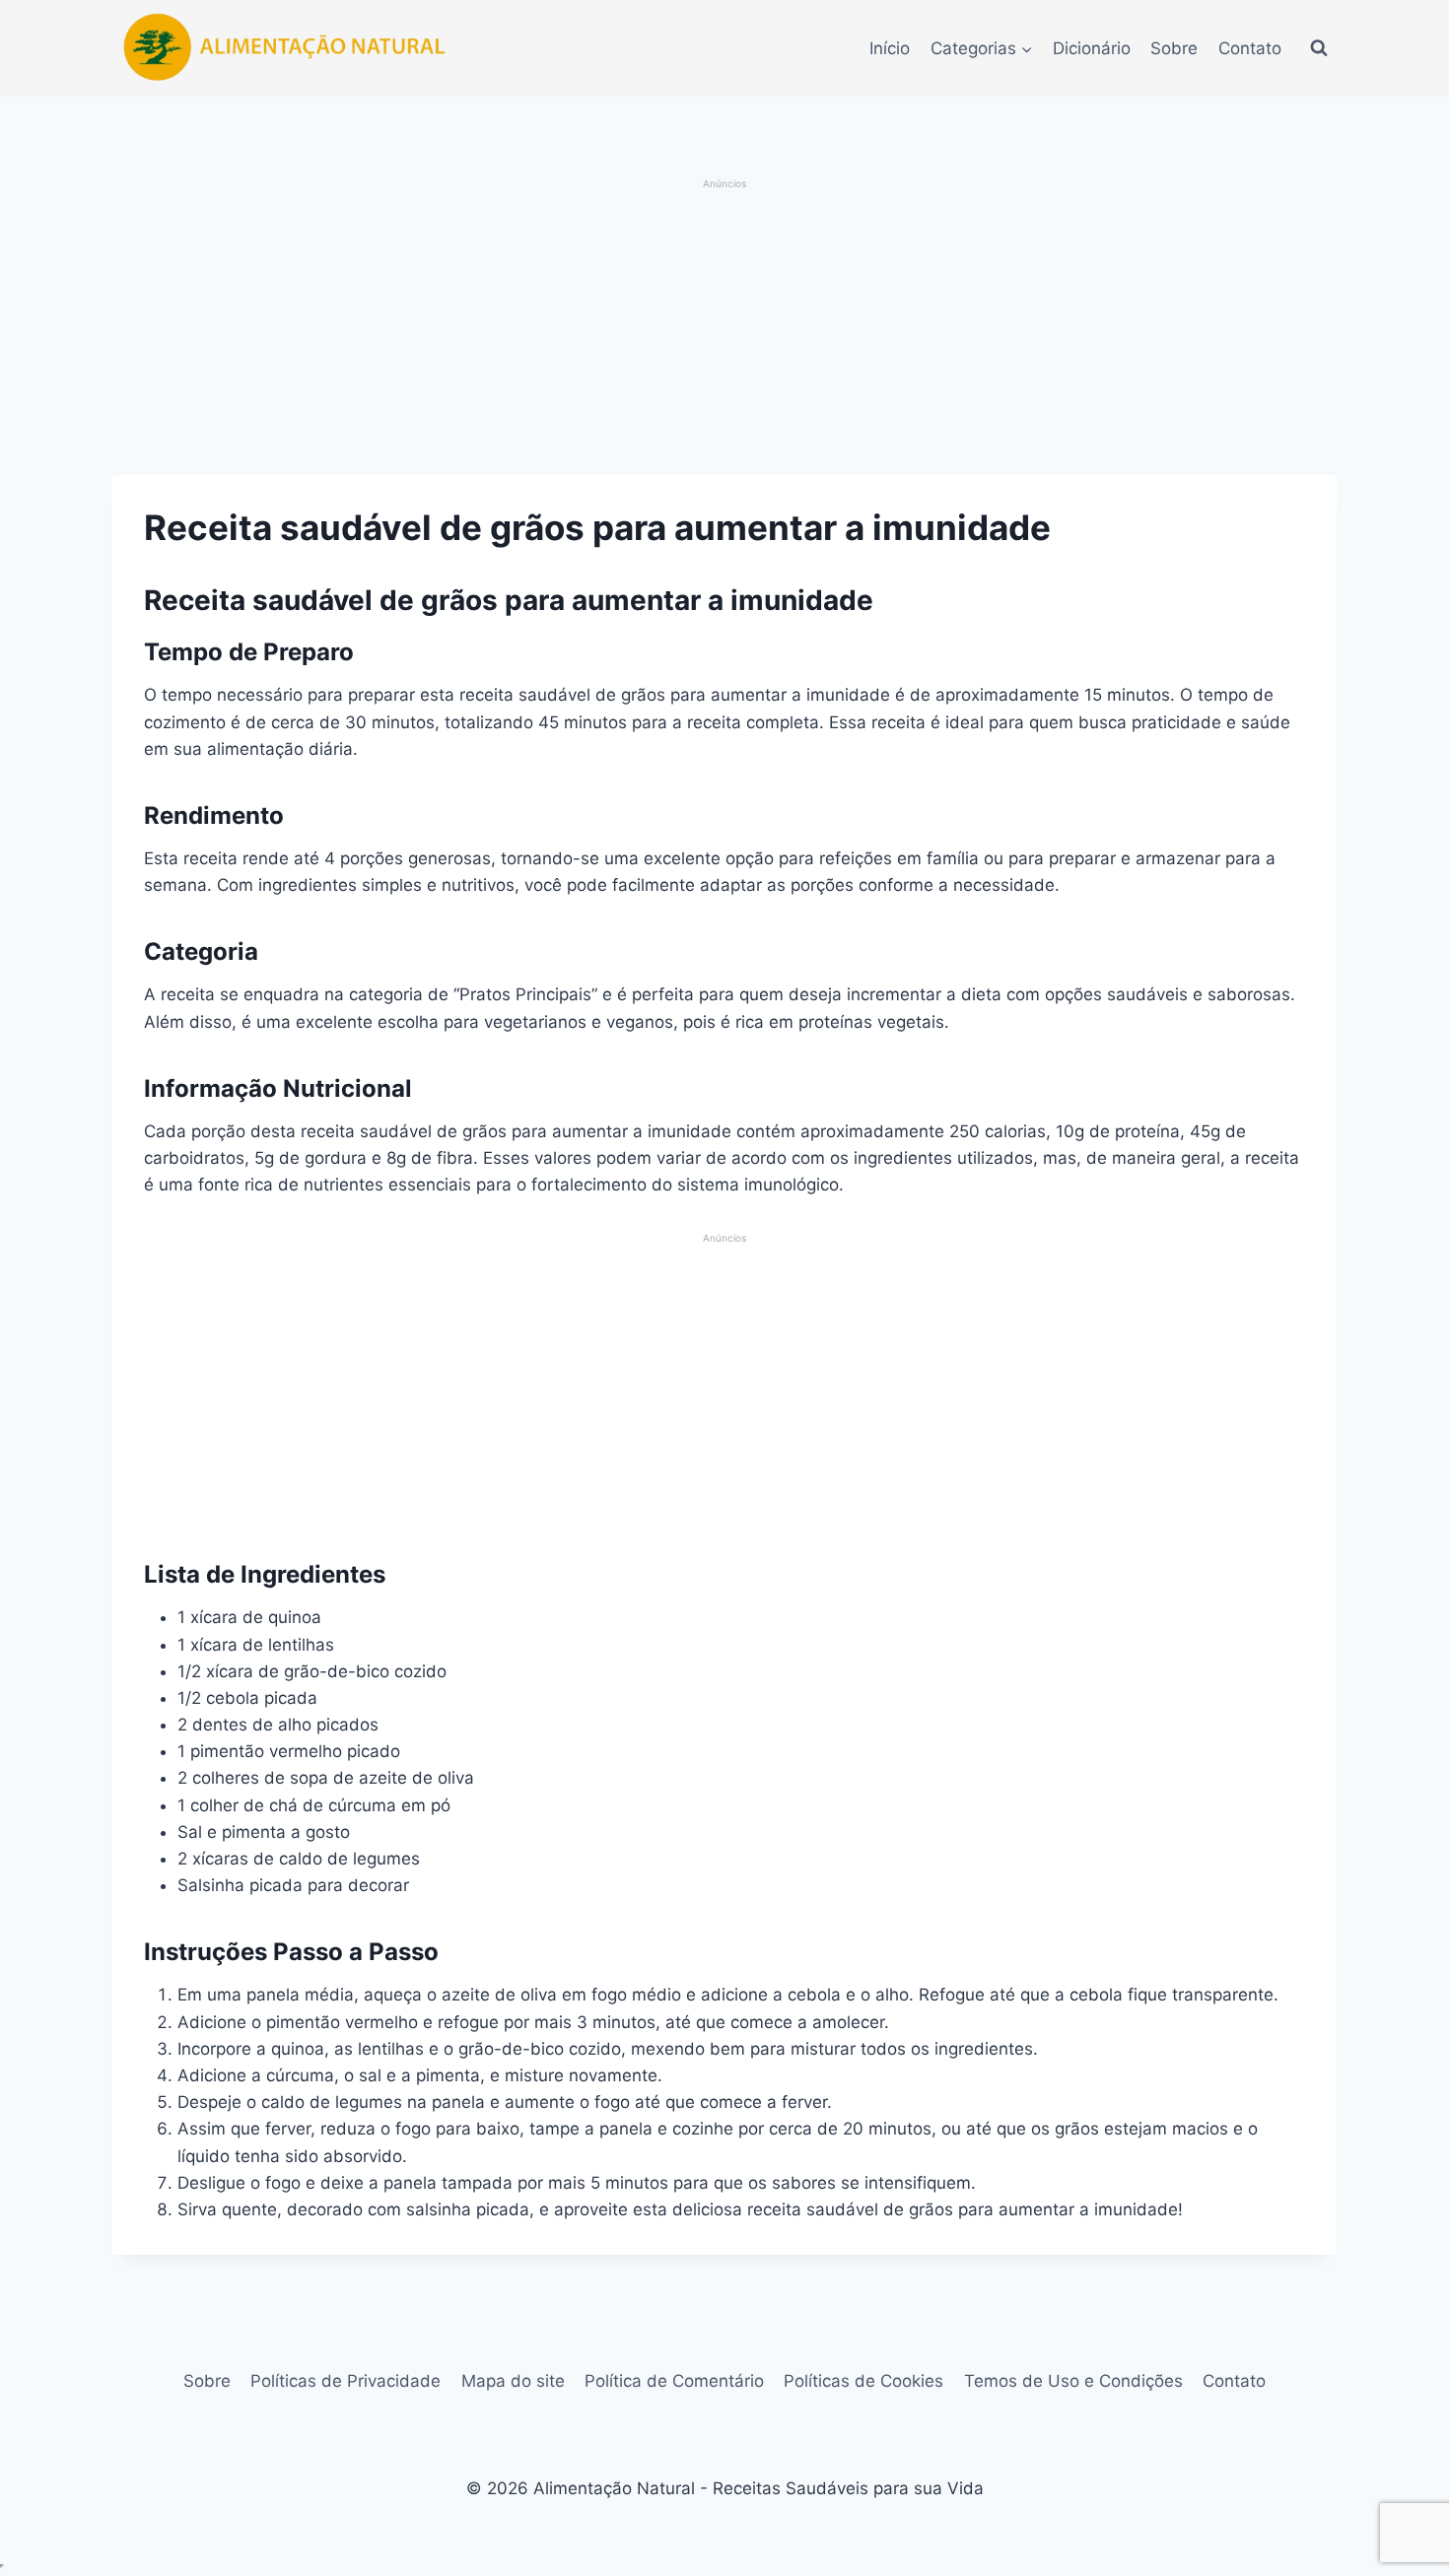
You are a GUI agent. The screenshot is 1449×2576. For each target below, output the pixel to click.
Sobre (1174, 48)
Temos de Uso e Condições (1073, 2381)
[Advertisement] (725, 329)
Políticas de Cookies (863, 2381)
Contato (1250, 48)
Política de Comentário (674, 2381)
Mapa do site (513, 2381)
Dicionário (1092, 48)
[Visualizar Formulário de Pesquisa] (1319, 48)
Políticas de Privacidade (345, 2381)
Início (890, 48)
